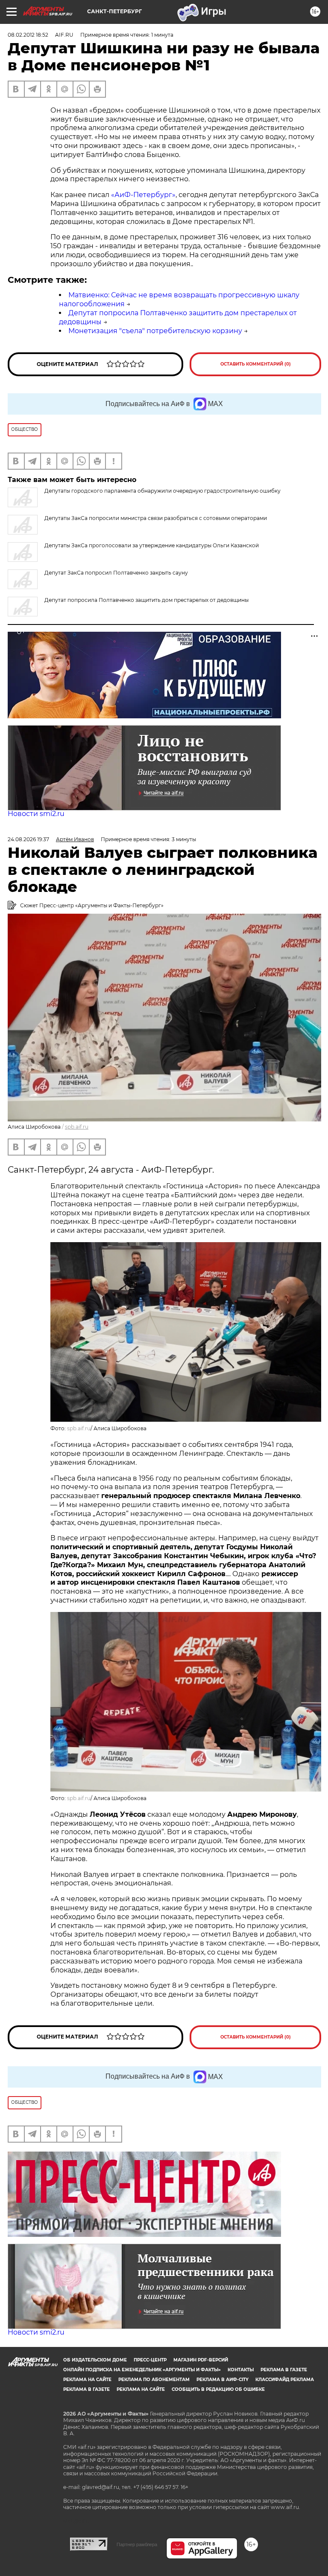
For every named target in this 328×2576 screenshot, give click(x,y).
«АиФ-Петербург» (143, 195)
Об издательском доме (95, 2360)
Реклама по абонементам (154, 2380)
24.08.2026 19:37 (28, 839)
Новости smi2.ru (36, 814)
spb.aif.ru (77, 1127)
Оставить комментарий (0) (256, 364)
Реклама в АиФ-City (223, 2380)
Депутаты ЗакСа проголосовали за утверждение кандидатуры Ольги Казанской (152, 545)
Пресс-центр (150, 2360)
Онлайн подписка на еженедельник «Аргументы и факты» (142, 2370)
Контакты (241, 2370)
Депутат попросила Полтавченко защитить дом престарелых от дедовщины (146, 600)
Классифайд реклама (285, 2380)
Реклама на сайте (87, 2380)
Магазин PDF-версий (201, 2360)
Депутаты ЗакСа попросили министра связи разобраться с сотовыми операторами (156, 518)
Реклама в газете (284, 2370)
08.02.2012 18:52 (28, 35)
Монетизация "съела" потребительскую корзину (155, 331)
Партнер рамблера (137, 2544)
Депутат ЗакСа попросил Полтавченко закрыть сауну (116, 573)
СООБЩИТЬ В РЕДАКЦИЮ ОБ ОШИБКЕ (218, 2389)
